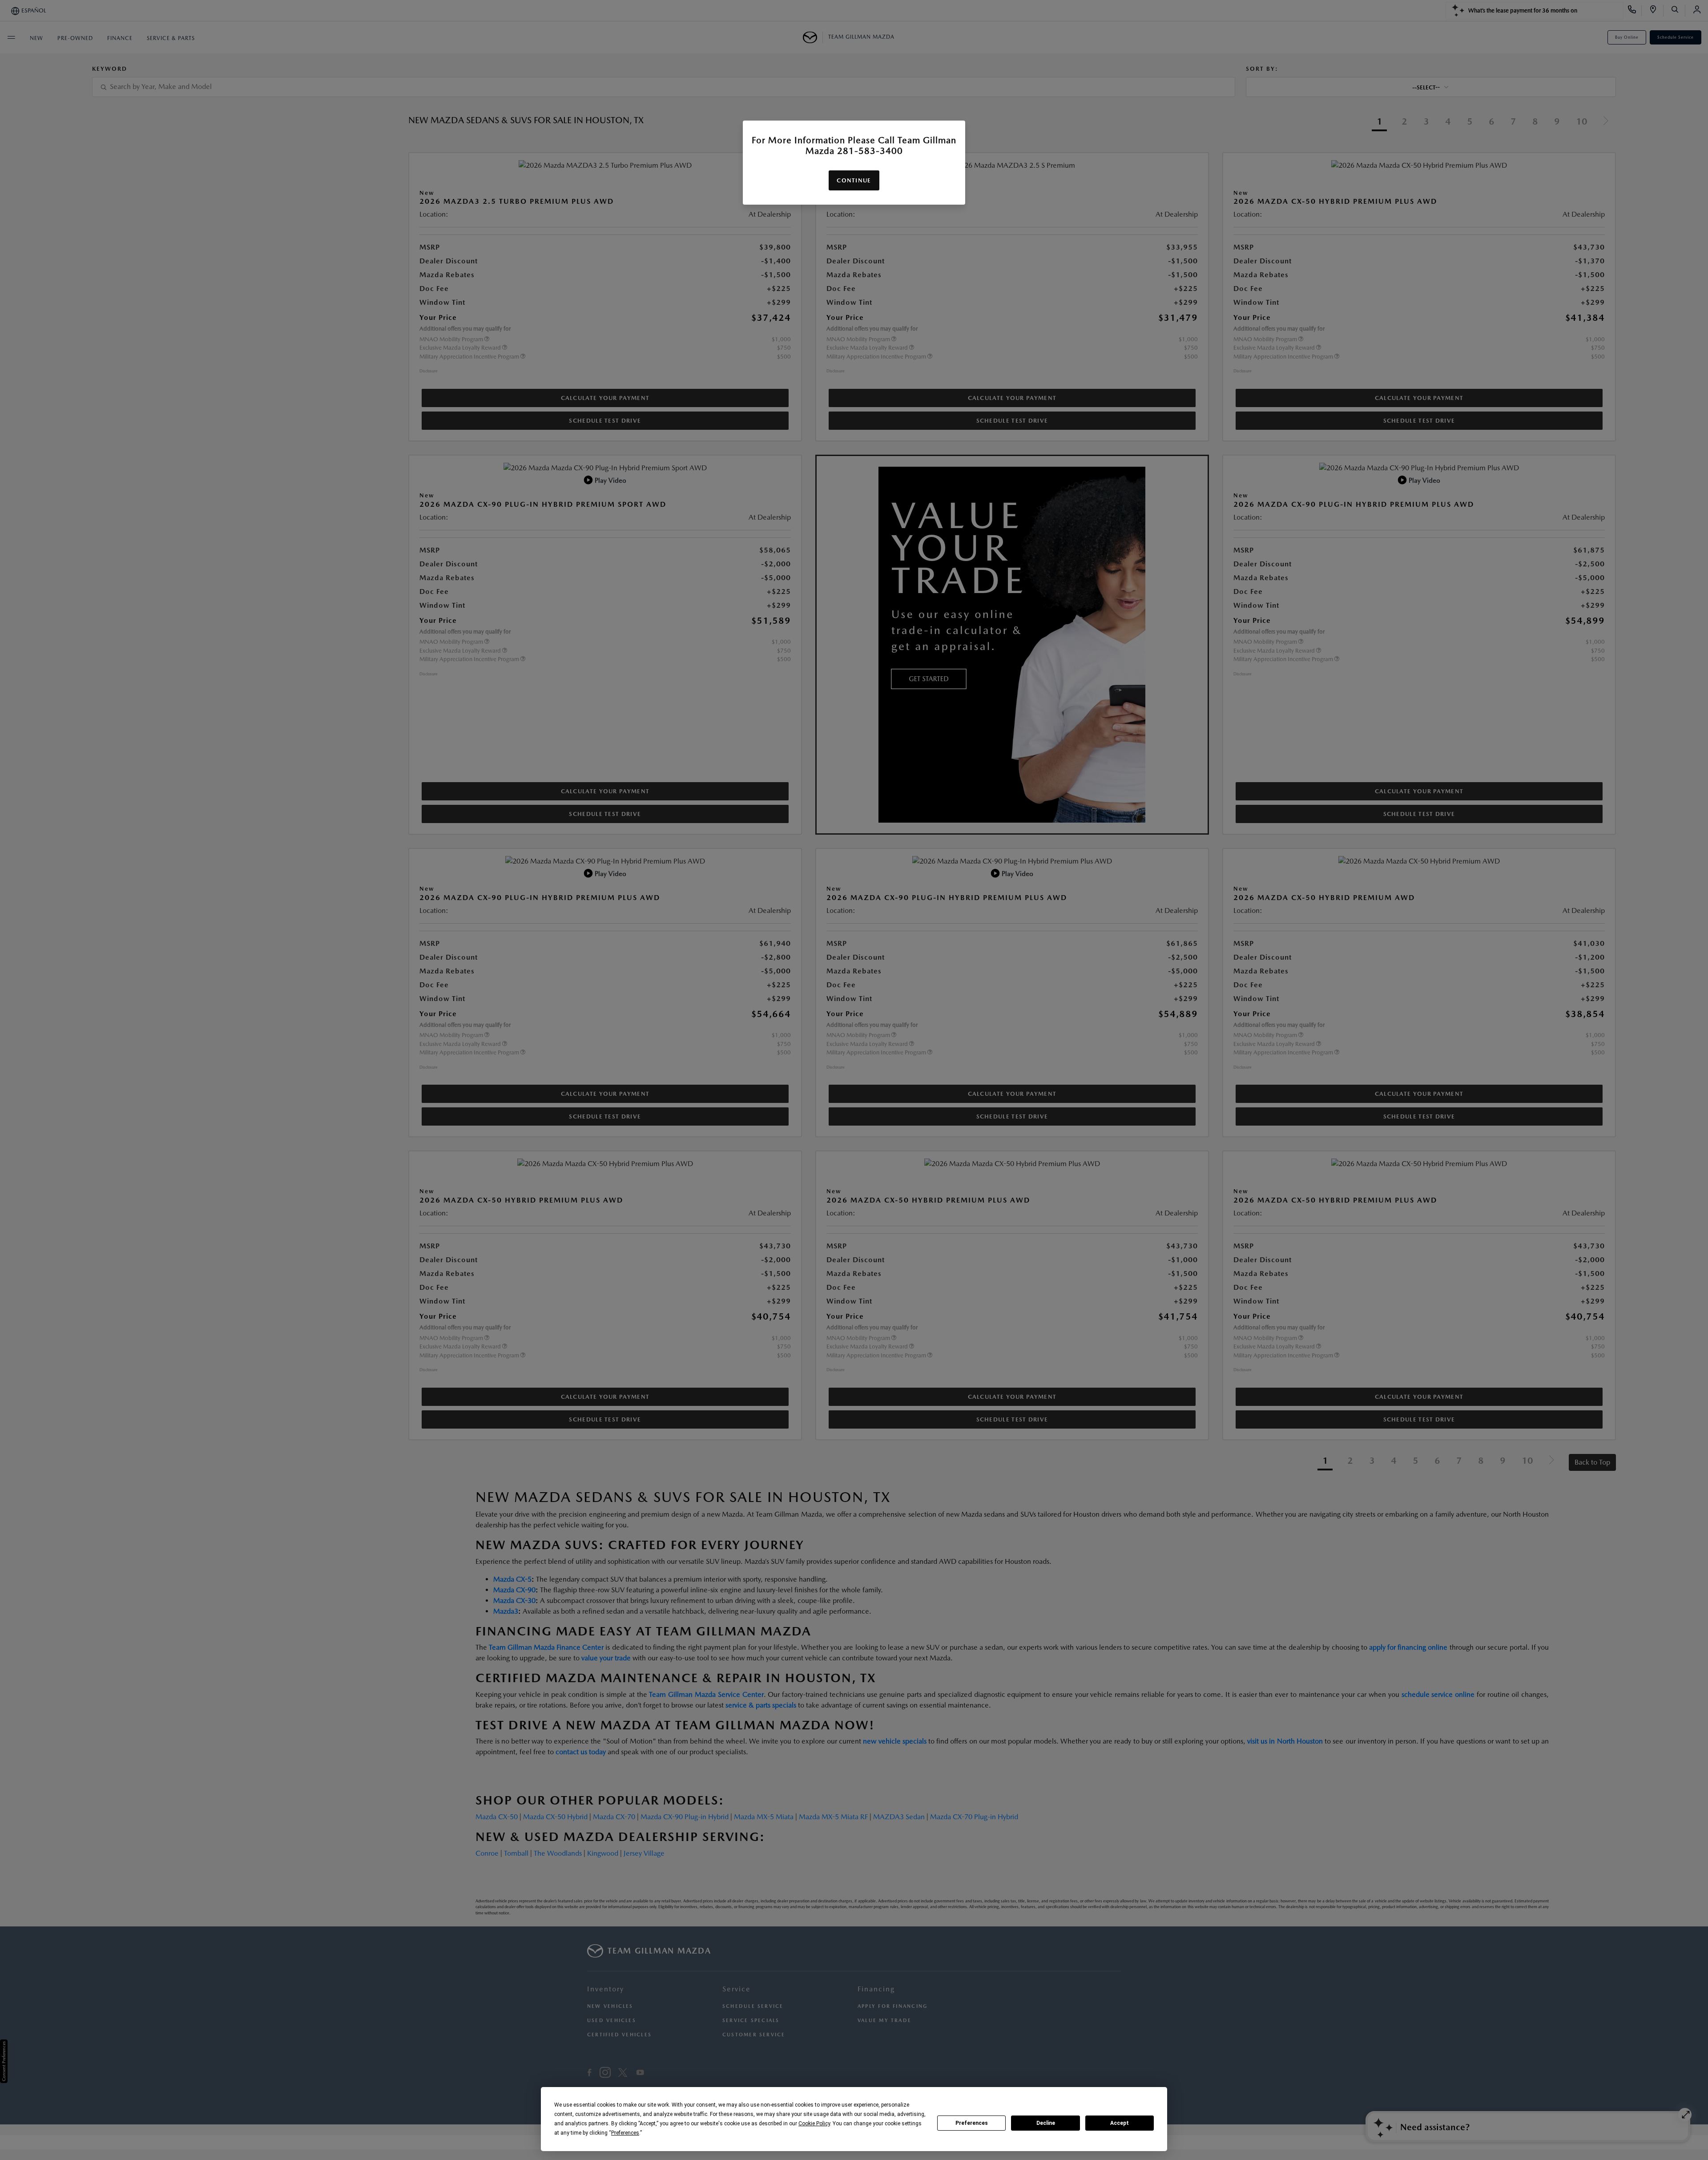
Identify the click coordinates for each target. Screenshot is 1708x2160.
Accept (1120, 2123)
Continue (854, 180)
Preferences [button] (625, 2133)
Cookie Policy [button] (814, 2124)
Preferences (972, 2123)
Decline (1046, 2123)
